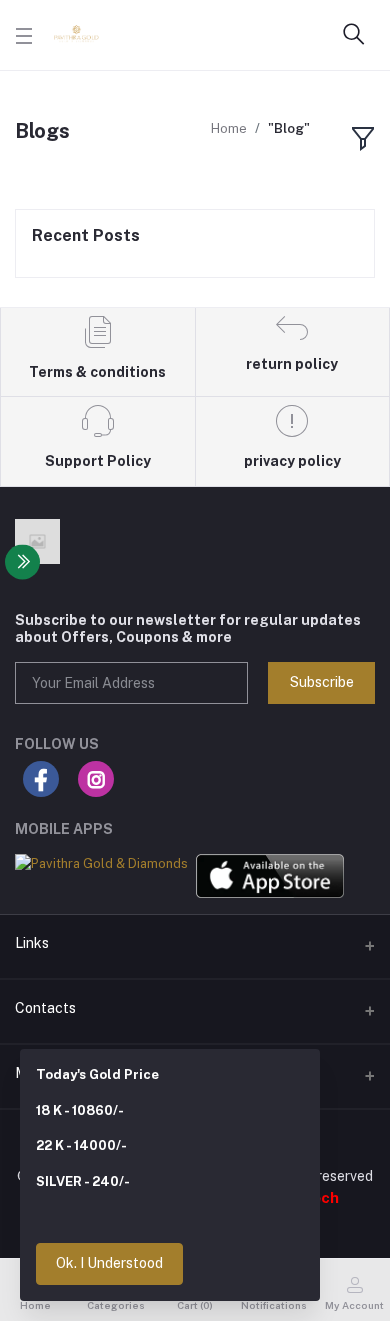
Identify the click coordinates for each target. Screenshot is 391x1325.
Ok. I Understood (109, 1263)
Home (229, 128)
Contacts (45, 1008)
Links (32, 943)
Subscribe (322, 682)
